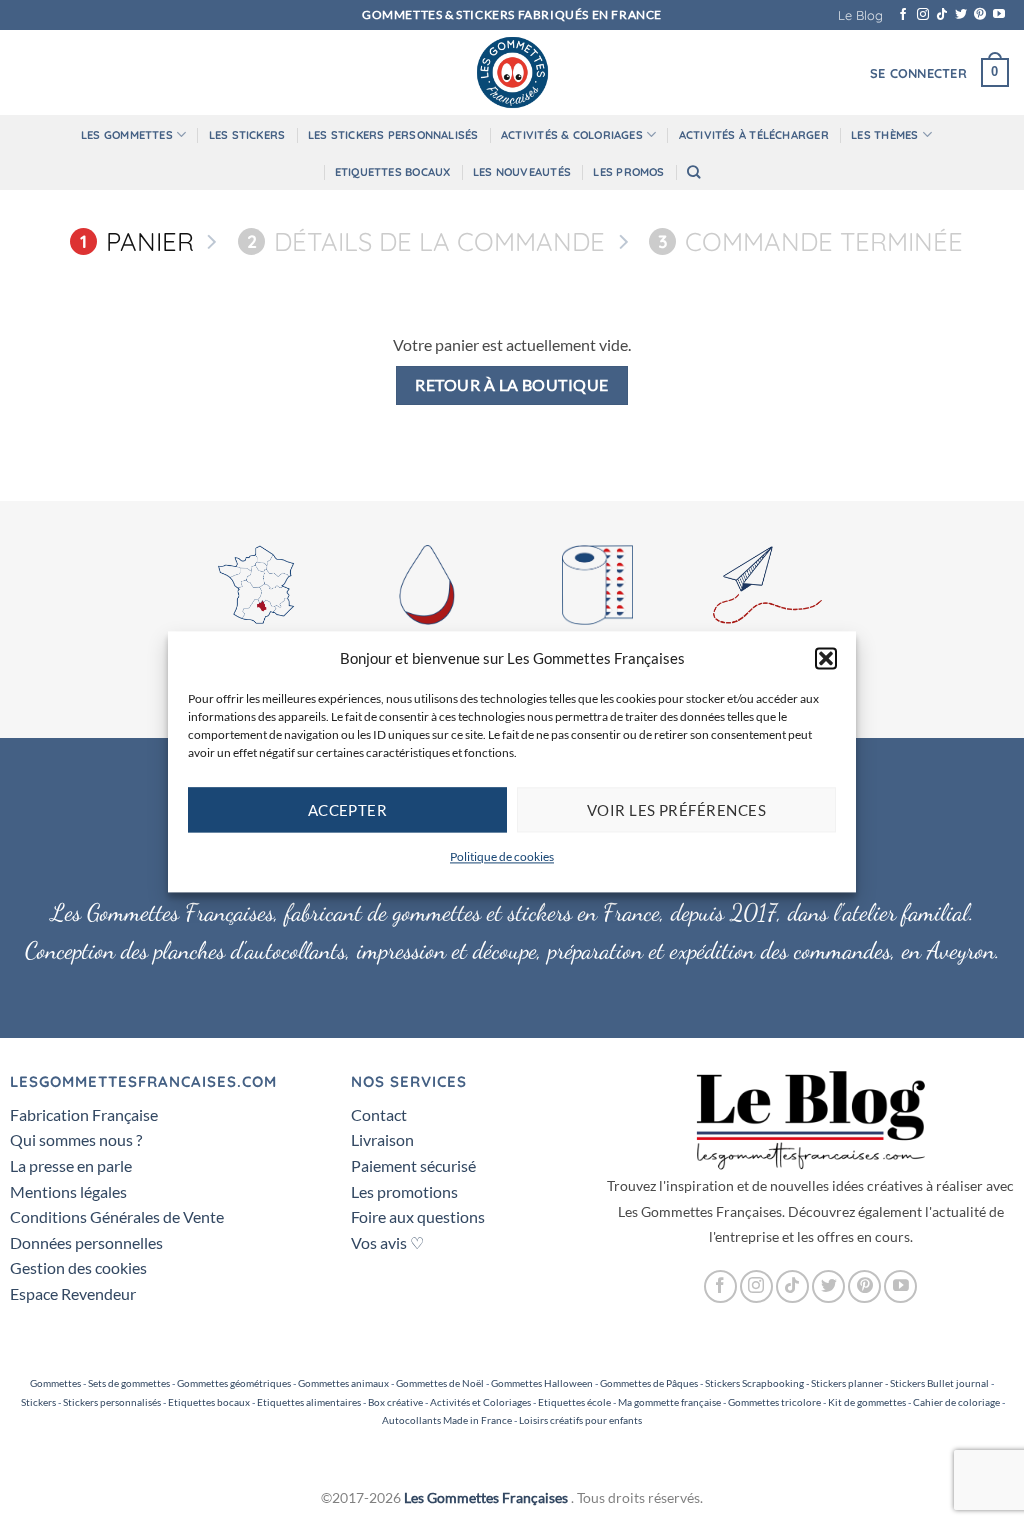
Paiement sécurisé (413, 1165)
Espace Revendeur (73, 1293)
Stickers (38, 1402)
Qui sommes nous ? (76, 1139)
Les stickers (247, 135)
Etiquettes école (574, 1402)
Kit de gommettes (867, 1402)
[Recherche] (693, 172)
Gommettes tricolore (774, 1402)
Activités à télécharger (754, 135)
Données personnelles (86, 1242)
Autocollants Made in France (447, 1420)
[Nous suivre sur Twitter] (961, 15)
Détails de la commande (426, 241)
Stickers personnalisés (112, 1402)
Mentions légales (68, 1191)
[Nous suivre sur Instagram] (923, 15)
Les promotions (404, 1191)
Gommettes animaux (343, 1383)
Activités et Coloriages (480, 1402)
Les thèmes (884, 135)
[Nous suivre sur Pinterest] (980, 15)
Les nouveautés (522, 172)
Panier (137, 241)
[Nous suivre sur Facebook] (903, 15)
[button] (826, 658)
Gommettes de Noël (440, 1383)
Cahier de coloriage (956, 1402)
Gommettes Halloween (542, 1383)
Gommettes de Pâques (649, 1383)
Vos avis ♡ (387, 1242)
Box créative (395, 1402)
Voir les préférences (676, 810)
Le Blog (860, 15)
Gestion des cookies (78, 1267)
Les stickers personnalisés (393, 135)
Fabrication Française (84, 1114)
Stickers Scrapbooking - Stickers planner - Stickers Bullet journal (847, 1383)
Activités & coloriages (572, 135)
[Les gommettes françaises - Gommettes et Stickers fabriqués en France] (512, 72)
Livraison (382, 1139)
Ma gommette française (669, 1402)
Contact (379, 1114)
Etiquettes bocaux (393, 172)
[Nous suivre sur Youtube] (999, 15)
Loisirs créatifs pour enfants (580, 1420)
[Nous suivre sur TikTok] (942, 15)
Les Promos (628, 172)
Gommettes (55, 1383)
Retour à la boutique (511, 385)
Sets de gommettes (129, 1383)
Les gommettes (127, 135)
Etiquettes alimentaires (309, 1402)
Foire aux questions (418, 1216)
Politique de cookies (502, 856)
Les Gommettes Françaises (486, 1497)
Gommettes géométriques (234, 1383)
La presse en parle (71, 1165)
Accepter (348, 810)
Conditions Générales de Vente (117, 1216)
